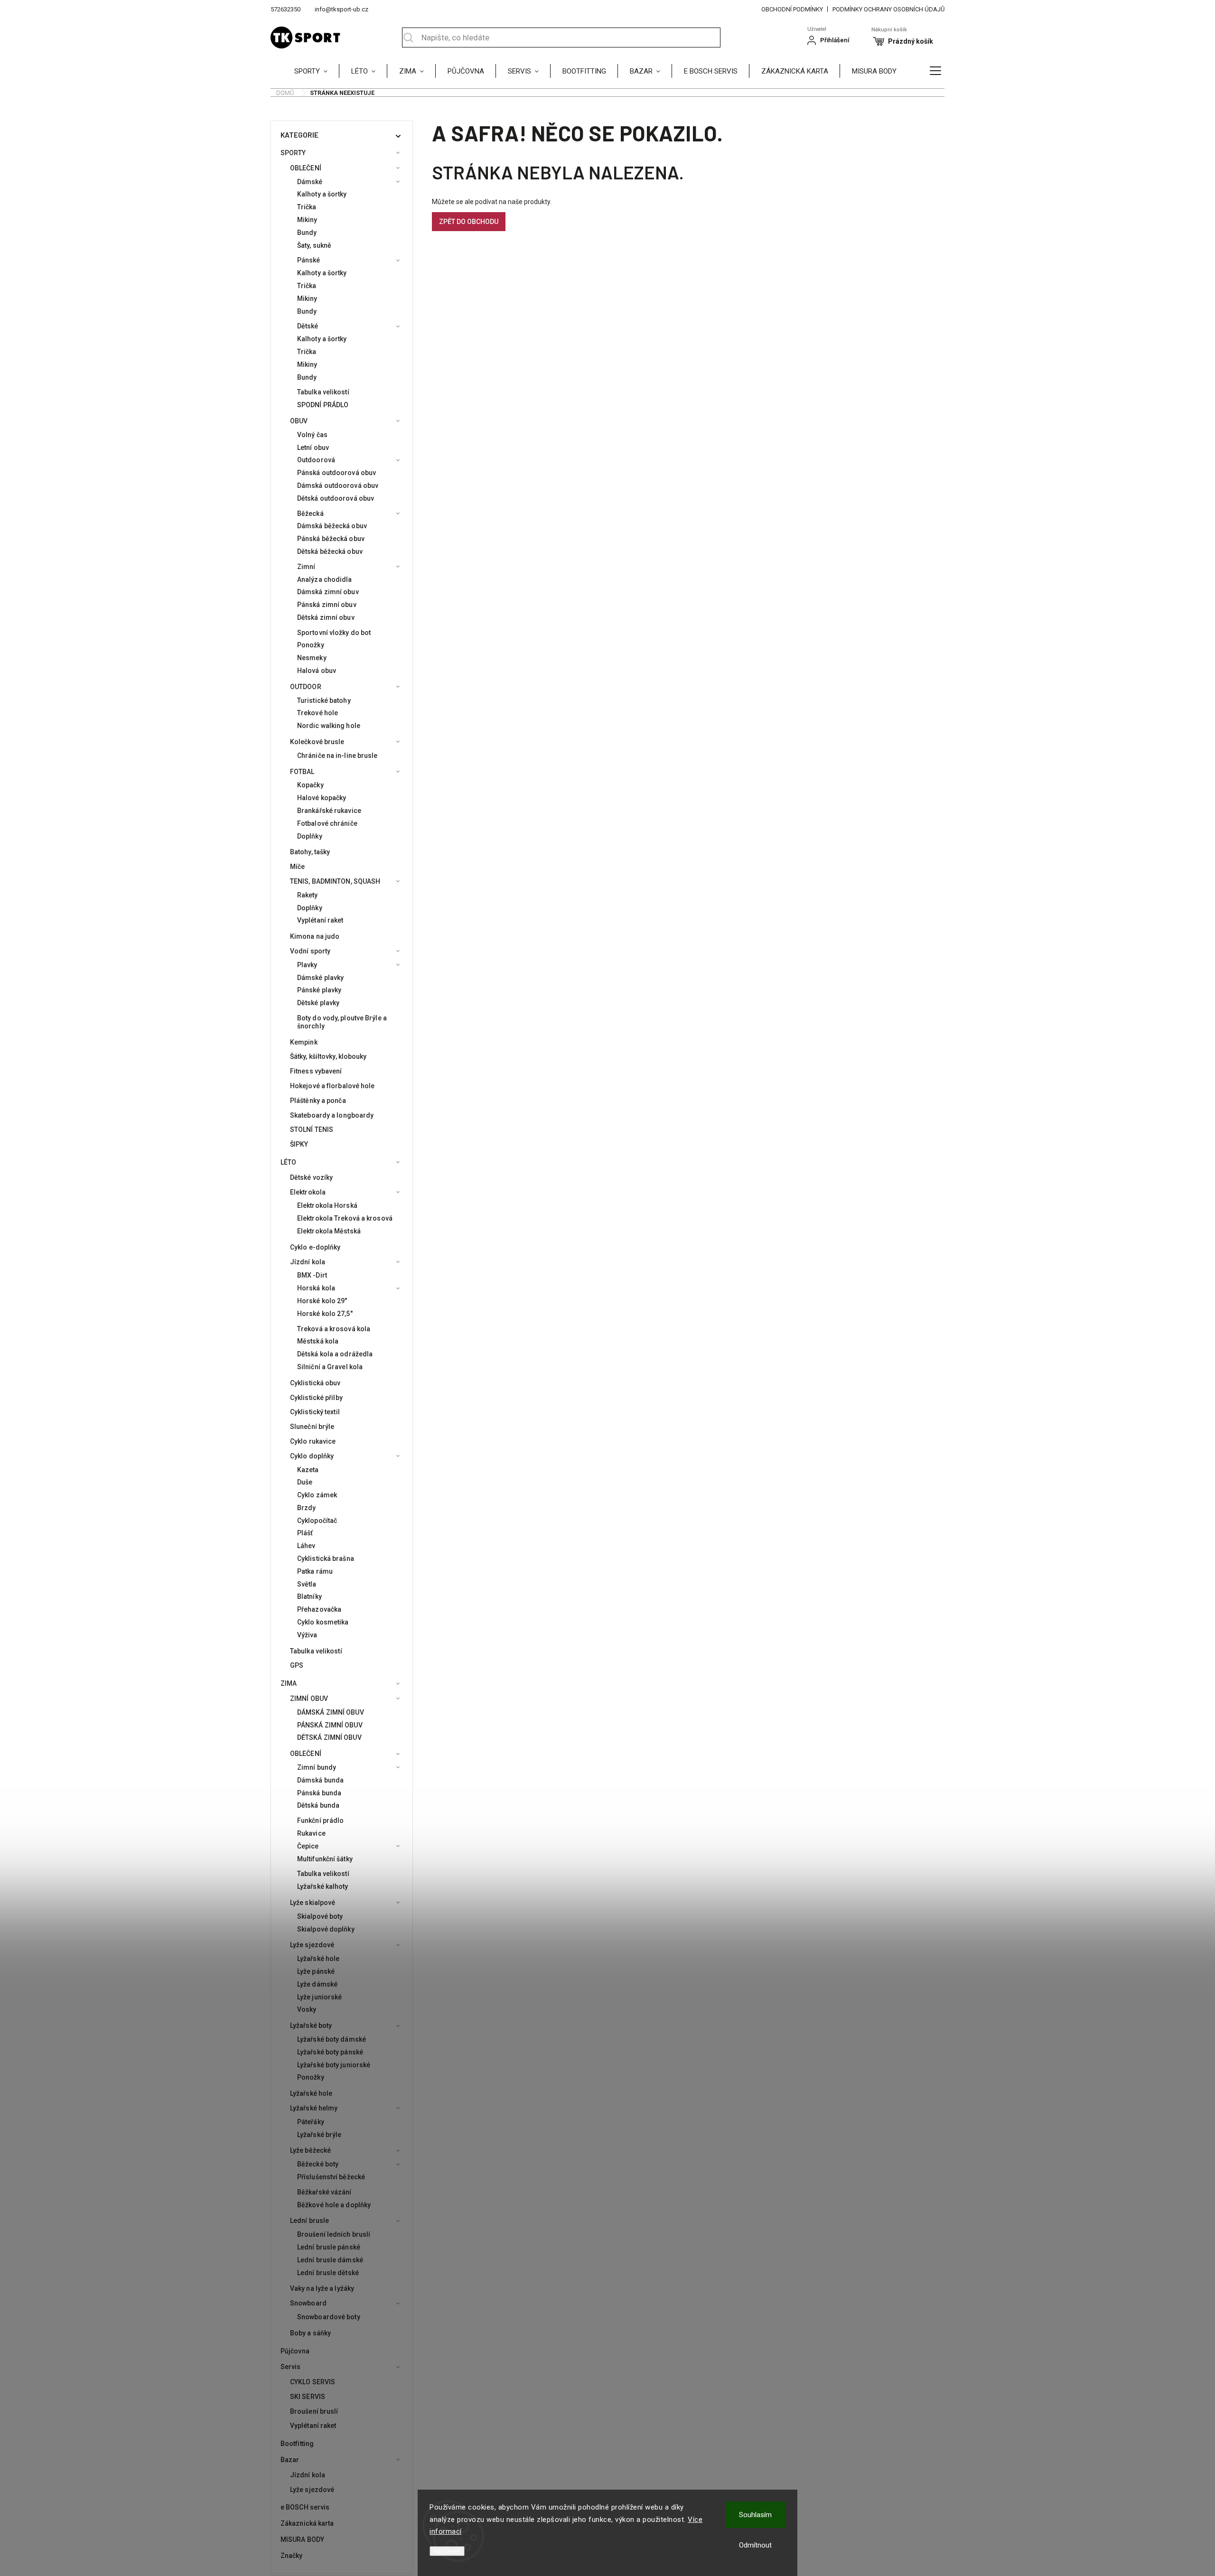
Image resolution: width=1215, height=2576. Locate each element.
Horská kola (316, 1288)
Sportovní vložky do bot (334, 633)
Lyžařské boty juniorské (334, 2065)
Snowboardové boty (329, 2317)
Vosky (307, 2009)
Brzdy (307, 1508)
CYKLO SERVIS (313, 2382)
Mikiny (307, 220)
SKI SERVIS (308, 2397)
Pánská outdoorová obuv (336, 473)
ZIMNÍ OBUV (309, 1699)
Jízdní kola (308, 1262)
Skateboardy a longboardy (332, 1115)
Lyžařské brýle (319, 2135)
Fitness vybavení (316, 1071)
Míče (297, 867)
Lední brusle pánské (329, 2247)
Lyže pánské (316, 1971)
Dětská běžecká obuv (330, 551)
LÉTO (288, 1162)
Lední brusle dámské (330, 2260)
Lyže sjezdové (312, 1945)
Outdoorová (316, 460)
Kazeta (308, 1470)
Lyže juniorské (319, 1997)
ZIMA (289, 1683)
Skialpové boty (320, 1916)
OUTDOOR (306, 687)
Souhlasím (755, 2515)
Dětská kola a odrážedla (335, 1354)
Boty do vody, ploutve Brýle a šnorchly (342, 1022)
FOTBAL (302, 772)
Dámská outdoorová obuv (338, 485)
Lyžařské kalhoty (323, 1886)
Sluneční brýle (312, 1427)
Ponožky (311, 645)
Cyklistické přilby (316, 1398)
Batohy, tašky (310, 852)
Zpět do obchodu (469, 222)
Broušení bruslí (314, 2411)
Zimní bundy (317, 1767)
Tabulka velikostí (323, 392)
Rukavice (311, 1833)
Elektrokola (308, 1192)
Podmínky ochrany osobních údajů (888, 9)
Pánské (309, 260)
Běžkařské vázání (324, 2192)
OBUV (299, 421)
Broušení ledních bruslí (334, 2234)
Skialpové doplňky (326, 1929)
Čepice (308, 1846)
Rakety (308, 895)
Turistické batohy (324, 700)
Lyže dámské (317, 1984)
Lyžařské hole (318, 1959)
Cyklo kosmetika (323, 1622)
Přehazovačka (319, 1609)
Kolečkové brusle (317, 742)
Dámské (310, 182)
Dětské (308, 326)
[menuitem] (317, 71)
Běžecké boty (318, 2164)
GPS (297, 1665)
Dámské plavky (320, 978)
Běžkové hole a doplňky (334, 2205)
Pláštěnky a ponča (318, 1101)
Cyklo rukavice (313, 1441)
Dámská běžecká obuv (332, 526)
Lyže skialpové (313, 1903)
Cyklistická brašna (326, 1559)
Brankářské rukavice (329, 811)
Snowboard (308, 2303)
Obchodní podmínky (792, 9)
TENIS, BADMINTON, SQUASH (335, 881)
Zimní (306, 567)
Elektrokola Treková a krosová (345, 1218)
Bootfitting (297, 2444)
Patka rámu (315, 1571)
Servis (291, 2367)
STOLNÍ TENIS (312, 1129)
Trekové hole (318, 713)
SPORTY (293, 153)
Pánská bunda (319, 1793)
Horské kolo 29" (322, 1301)
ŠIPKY (299, 1144)
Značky (292, 2556)
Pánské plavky (319, 990)
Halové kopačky (322, 798)
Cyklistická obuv (315, 1383)
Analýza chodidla (325, 579)
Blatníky (309, 1596)
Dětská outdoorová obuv (336, 498)
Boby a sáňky (310, 2333)
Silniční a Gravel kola (330, 1367)
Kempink (304, 1042)
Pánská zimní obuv (327, 605)
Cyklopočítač (317, 1521)
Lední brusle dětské (328, 2273)
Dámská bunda (320, 1780)
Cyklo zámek (317, 1495)
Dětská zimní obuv (326, 617)
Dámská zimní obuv (328, 592)
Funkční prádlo (320, 1820)
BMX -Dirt (312, 1275)
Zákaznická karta (307, 2523)
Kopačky (310, 785)
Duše (305, 1482)
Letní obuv (313, 448)
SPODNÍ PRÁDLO (323, 405)
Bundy (307, 233)
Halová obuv (317, 671)
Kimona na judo (315, 936)
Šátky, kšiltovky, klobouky (328, 1056)
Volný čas (312, 435)
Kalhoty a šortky (322, 194)
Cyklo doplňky (312, 1456)
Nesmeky (312, 658)
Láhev (306, 1546)
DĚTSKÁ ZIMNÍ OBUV (329, 1737)
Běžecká (310, 513)
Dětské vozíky (311, 1177)
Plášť (305, 1533)
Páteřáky (311, 2122)
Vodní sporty (310, 951)
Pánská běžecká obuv (331, 539)
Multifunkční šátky (325, 1859)
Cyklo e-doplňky (315, 1247)
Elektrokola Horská (327, 1205)
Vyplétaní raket (320, 920)
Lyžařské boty (311, 2025)
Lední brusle (309, 2221)
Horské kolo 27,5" (325, 1314)
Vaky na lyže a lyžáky (322, 2288)
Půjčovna (295, 2351)
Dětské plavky (318, 1003)
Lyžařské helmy (314, 2108)
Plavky (307, 965)
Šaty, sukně (314, 245)
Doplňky (310, 836)
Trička (307, 207)
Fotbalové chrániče (327, 823)
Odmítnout (755, 2545)
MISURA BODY (302, 2539)
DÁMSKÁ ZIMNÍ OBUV (331, 1712)
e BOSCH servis (305, 2507)
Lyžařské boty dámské (332, 2039)
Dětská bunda (318, 1805)
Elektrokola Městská (329, 1231)
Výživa (307, 1635)
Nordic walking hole (329, 726)
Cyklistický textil (315, 1412)
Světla (307, 1584)
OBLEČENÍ (306, 168)
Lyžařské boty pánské (330, 2052)
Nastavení (447, 2551)
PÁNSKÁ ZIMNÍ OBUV (330, 1725)
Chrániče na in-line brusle (337, 756)
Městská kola (318, 1341)
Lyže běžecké (310, 2150)
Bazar (290, 2460)
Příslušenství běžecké (331, 2177)
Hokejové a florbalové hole (332, 1086)
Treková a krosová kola (334, 1329)
